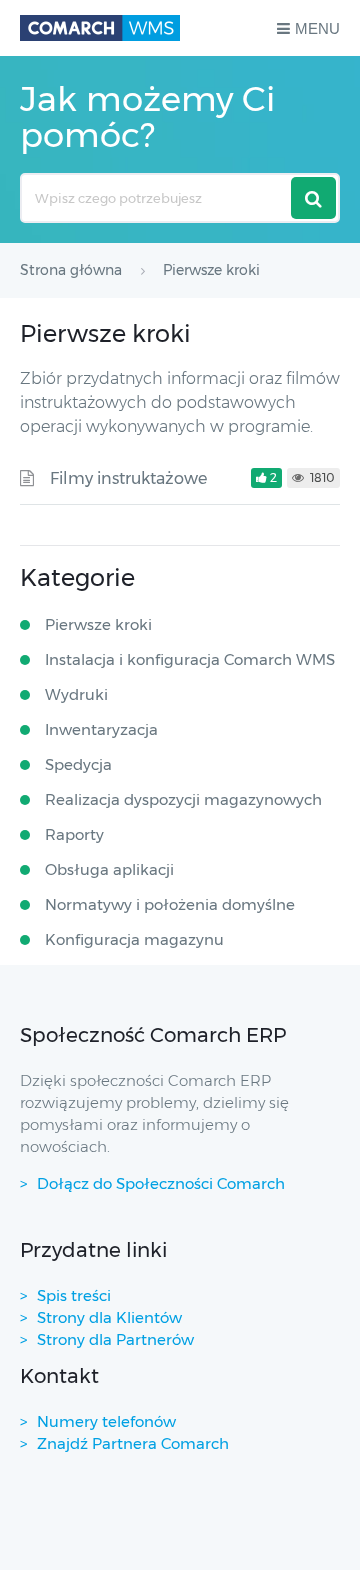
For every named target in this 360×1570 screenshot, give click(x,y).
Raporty (74, 834)
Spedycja (78, 764)
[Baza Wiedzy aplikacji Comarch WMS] (100, 28)
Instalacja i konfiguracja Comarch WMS (190, 659)
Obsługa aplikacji (109, 869)
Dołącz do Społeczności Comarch (161, 1183)
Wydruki (76, 694)
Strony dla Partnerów (115, 1339)
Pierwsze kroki (98, 624)
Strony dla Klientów (109, 1317)
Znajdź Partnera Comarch (133, 1443)
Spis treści (74, 1295)
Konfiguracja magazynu (134, 939)
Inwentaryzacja (101, 729)
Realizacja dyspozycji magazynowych (183, 799)
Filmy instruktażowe (128, 478)
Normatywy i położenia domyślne (170, 904)
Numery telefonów (106, 1421)
